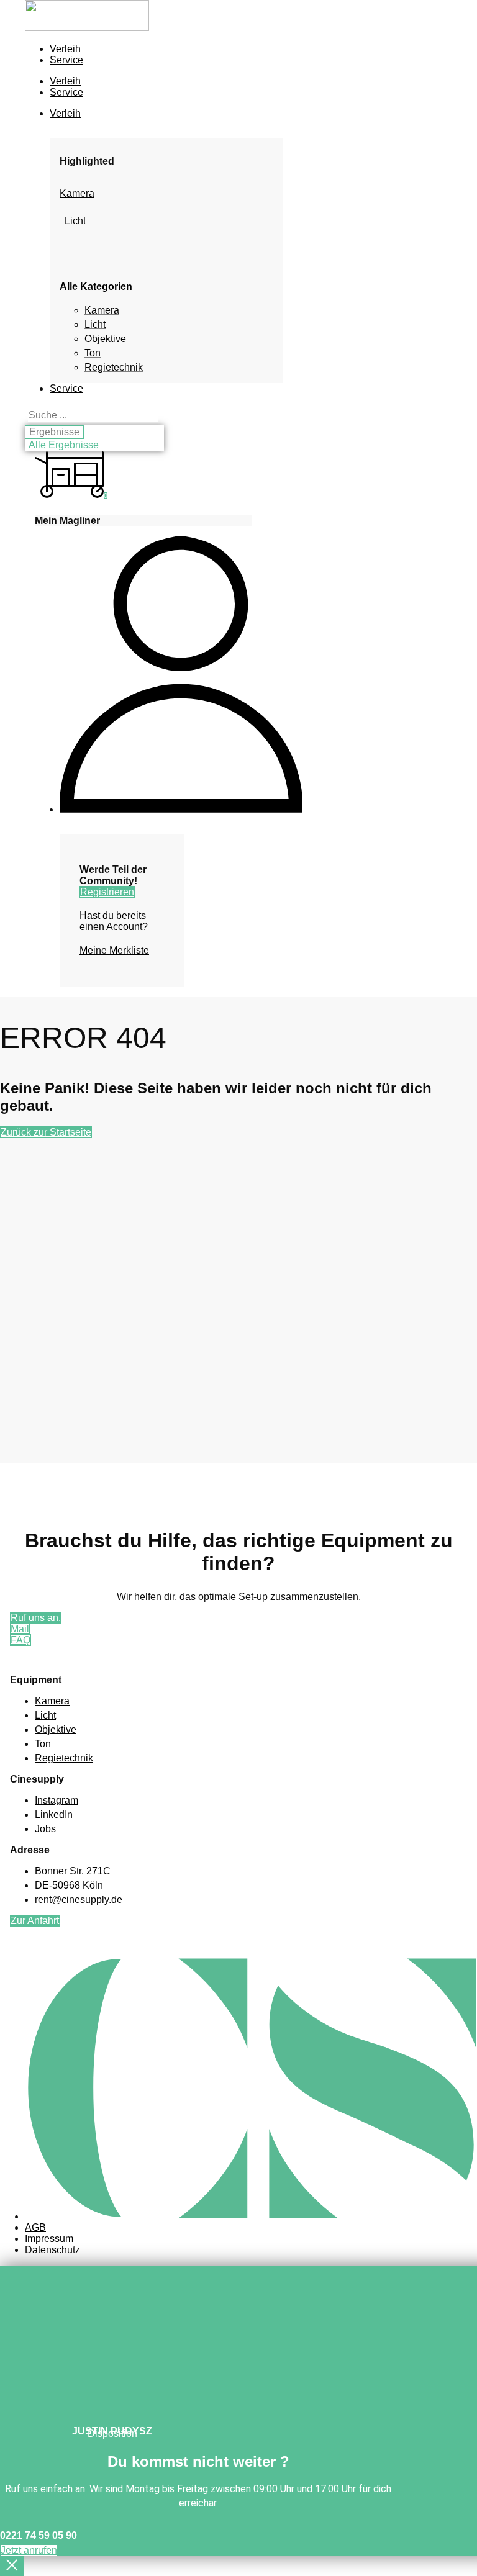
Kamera (77, 193)
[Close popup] (12, 2566)
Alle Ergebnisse (64, 445)
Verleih (65, 49)
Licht (75, 221)
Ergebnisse (54, 432)
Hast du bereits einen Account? (114, 921)
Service (66, 60)
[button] (166, 114)
